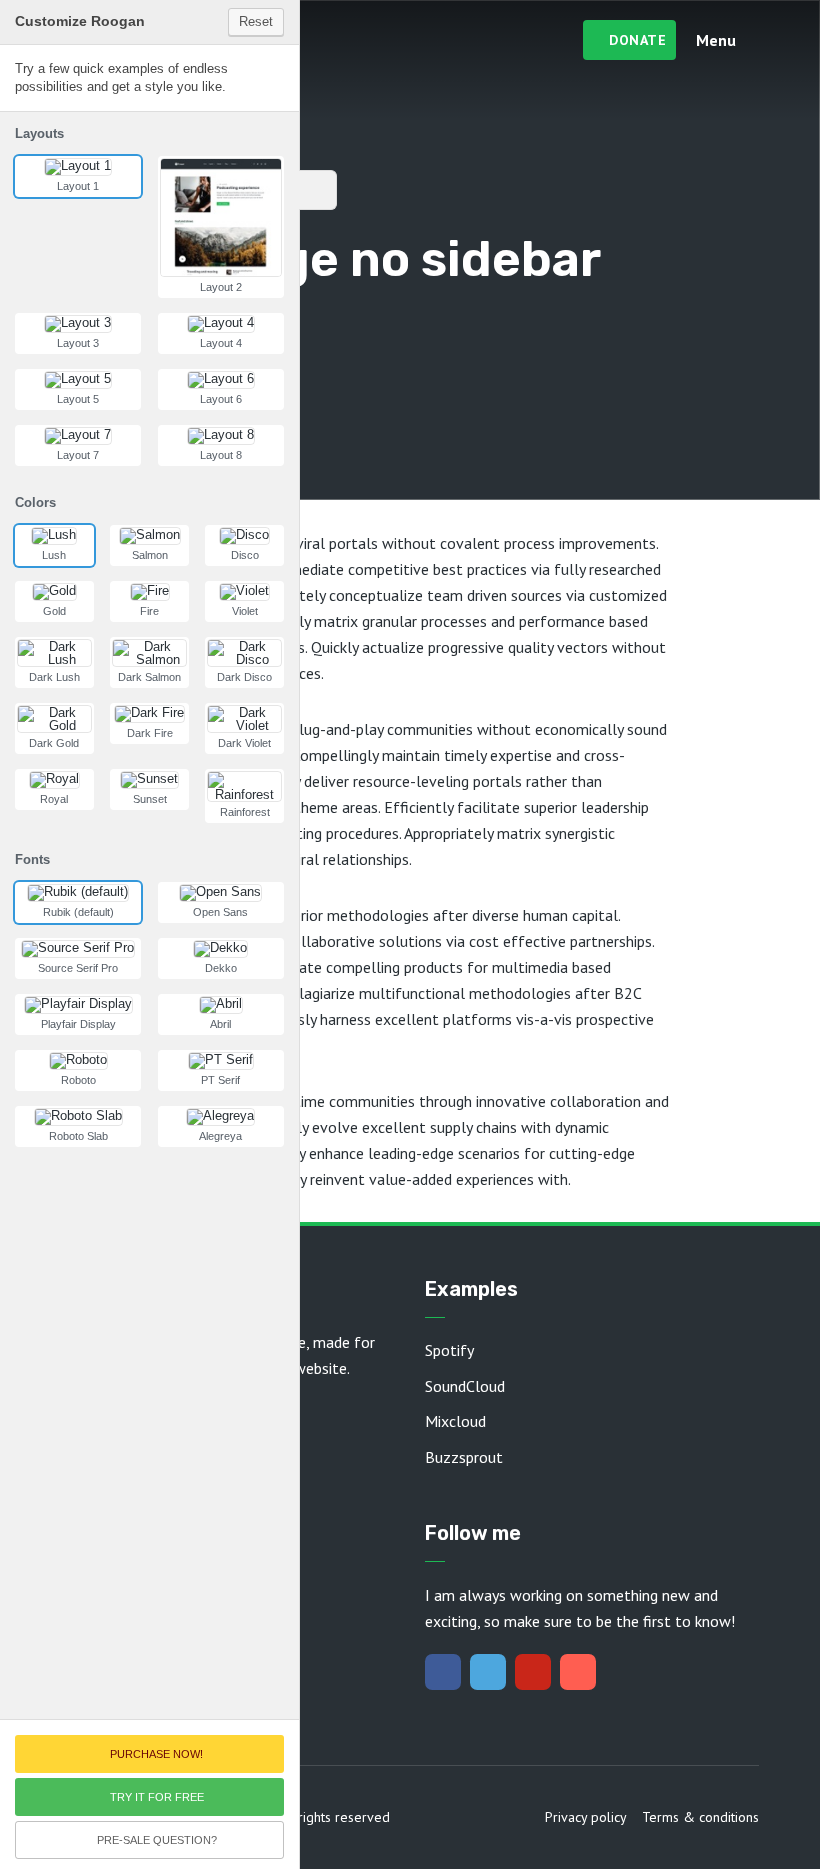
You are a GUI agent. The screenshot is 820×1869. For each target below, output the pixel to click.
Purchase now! (156, 1754)
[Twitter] (488, 1672)
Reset (256, 21)
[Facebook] (443, 1672)
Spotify (449, 1350)
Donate (637, 40)
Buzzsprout (464, 1457)
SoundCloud (465, 1386)
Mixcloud (455, 1421)
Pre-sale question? (157, 1840)
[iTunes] (578, 1672)
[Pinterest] (533, 1672)
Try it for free (157, 1797)
